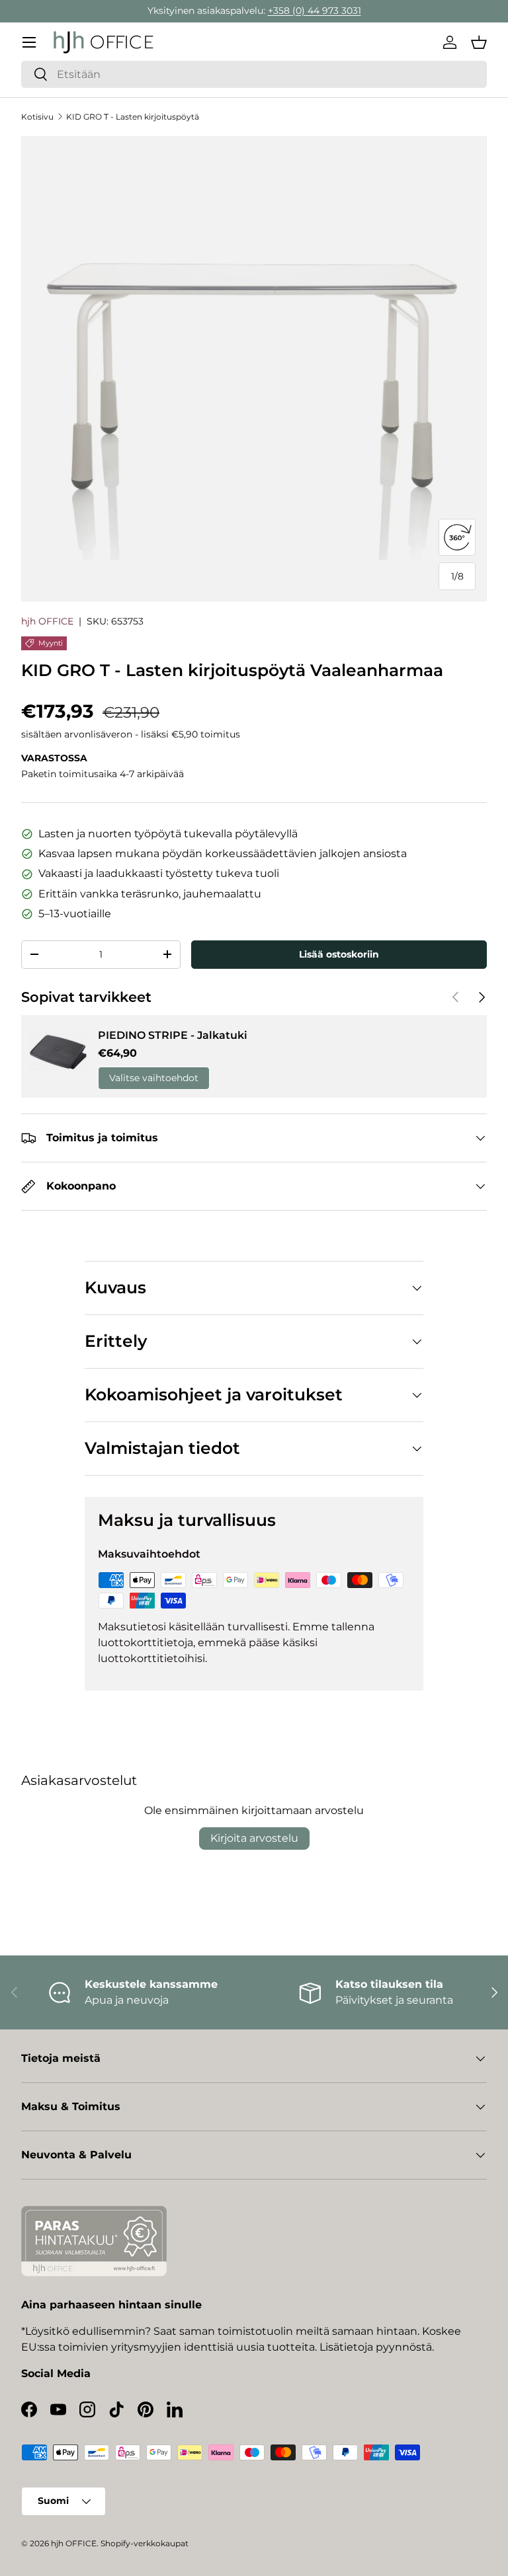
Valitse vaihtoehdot (154, 1078)
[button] (479, 42)
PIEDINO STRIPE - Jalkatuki (173, 1035)
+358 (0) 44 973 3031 (315, 11)
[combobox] (254, 74)
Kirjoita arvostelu (254, 1838)
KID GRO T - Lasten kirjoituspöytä (133, 117)
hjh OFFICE (47, 621)
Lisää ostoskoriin (339, 954)
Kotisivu (37, 117)
